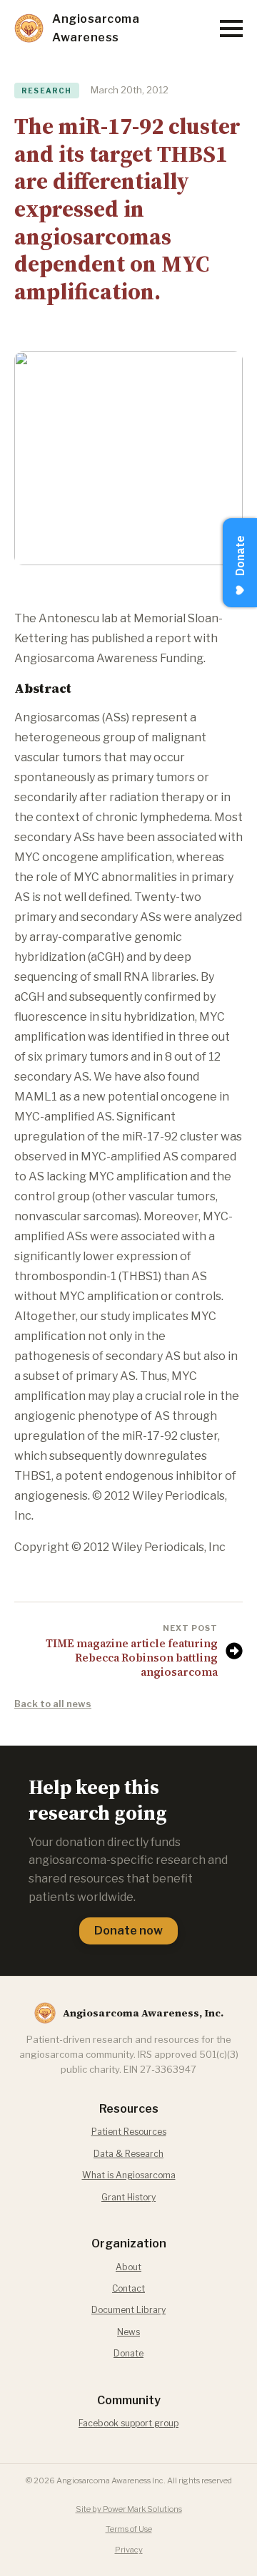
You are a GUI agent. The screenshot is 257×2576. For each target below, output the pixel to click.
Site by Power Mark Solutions (129, 2509)
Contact (128, 2288)
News (128, 2332)
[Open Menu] (231, 29)
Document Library (128, 2310)
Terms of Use (129, 2529)
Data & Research (128, 2154)
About (128, 2267)
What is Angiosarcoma (129, 2175)
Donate (128, 2353)
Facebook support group (128, 2423)
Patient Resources (129, 2132)
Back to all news (53, 1704)
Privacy (129, 2550)
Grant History (128, 2197)
